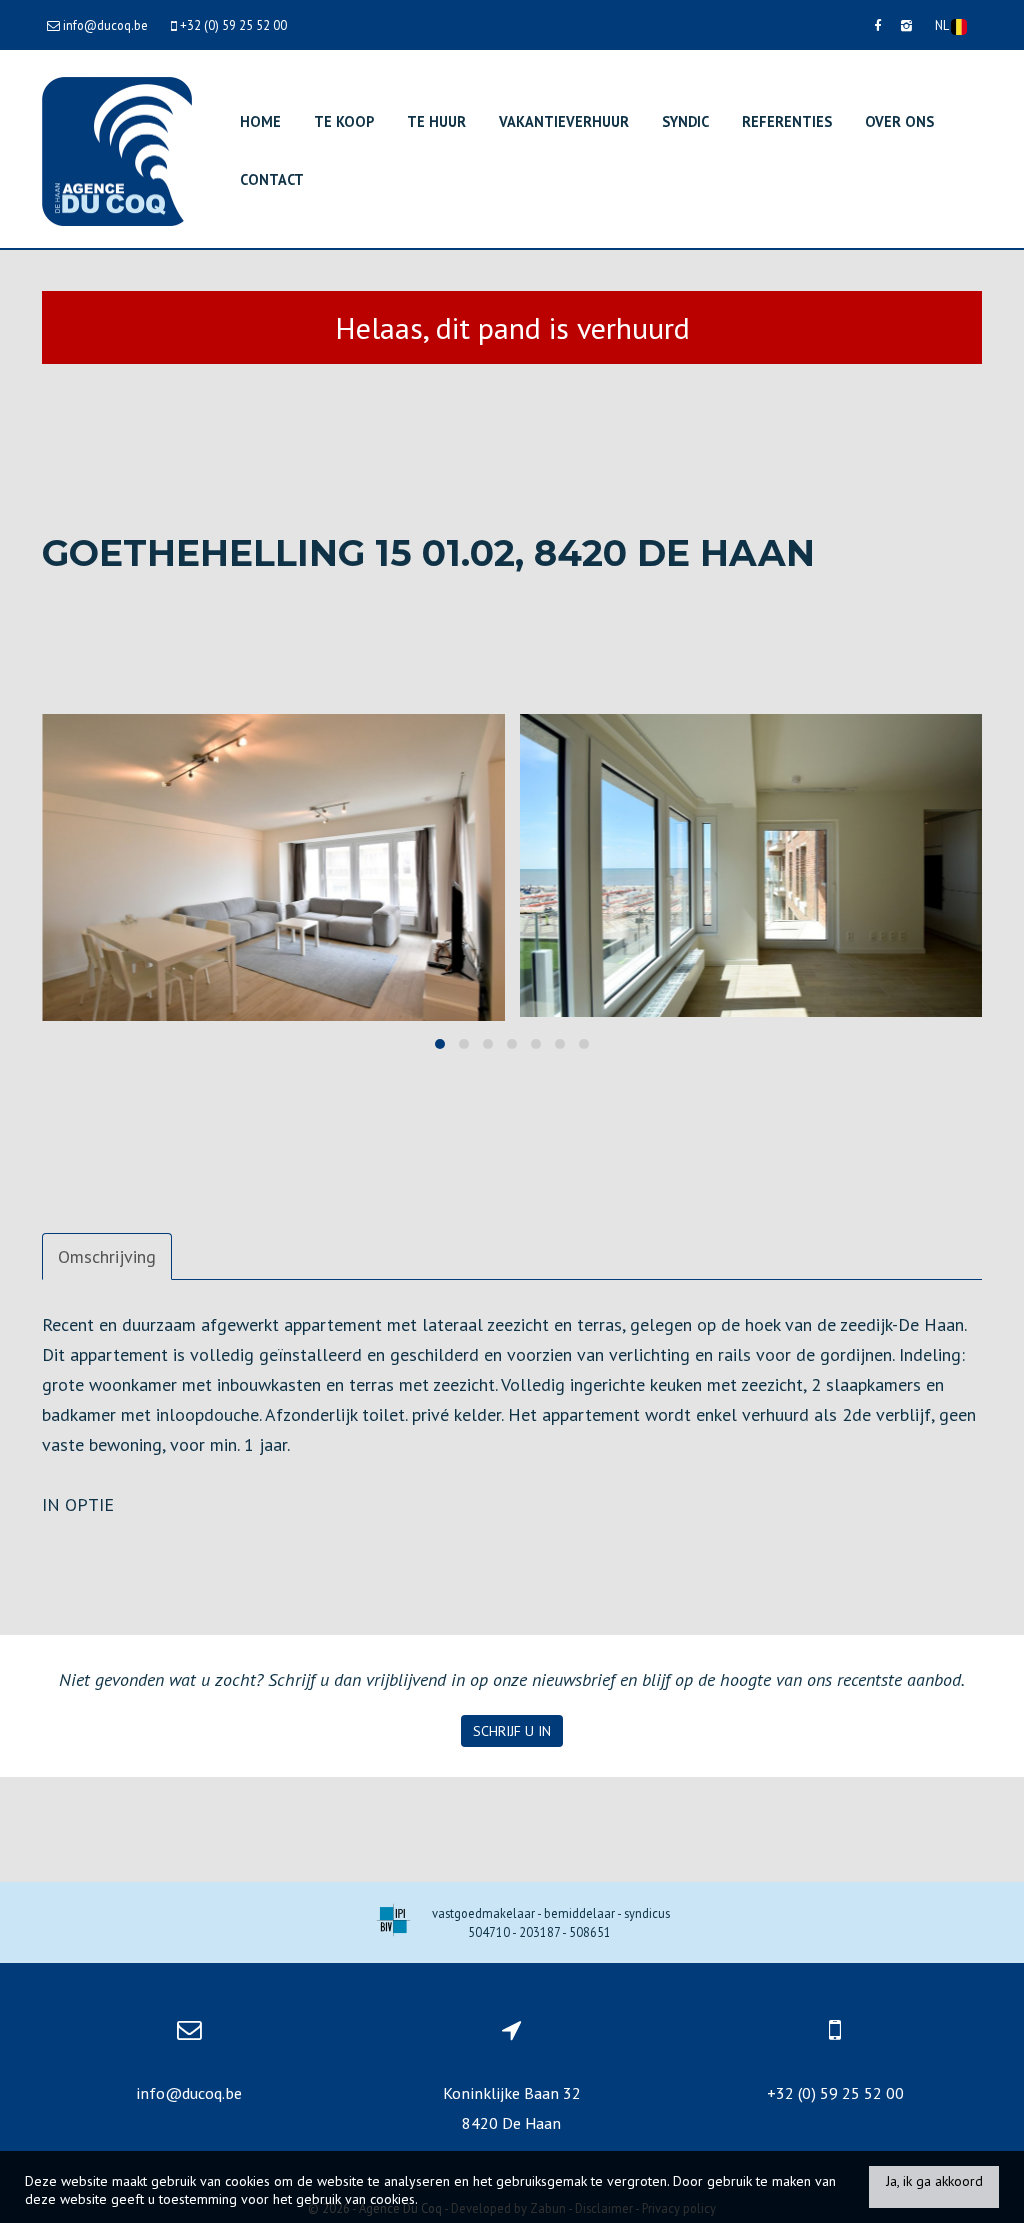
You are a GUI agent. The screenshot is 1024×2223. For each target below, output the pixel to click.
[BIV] (393, 1922)
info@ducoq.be (189, 2093)
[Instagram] (906, 25)
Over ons (899, 121)
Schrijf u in (512, 1731)
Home (260, 121)
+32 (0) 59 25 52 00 (835, 2093)
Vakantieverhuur (564, 121)
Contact (272, 179)
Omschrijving (107, 1256)
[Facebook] (877, 25)
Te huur (436, 121)
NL (943, 25)
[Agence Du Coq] (117, 149)
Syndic (685, 121)
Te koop (344, 121)
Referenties (787, 121)
